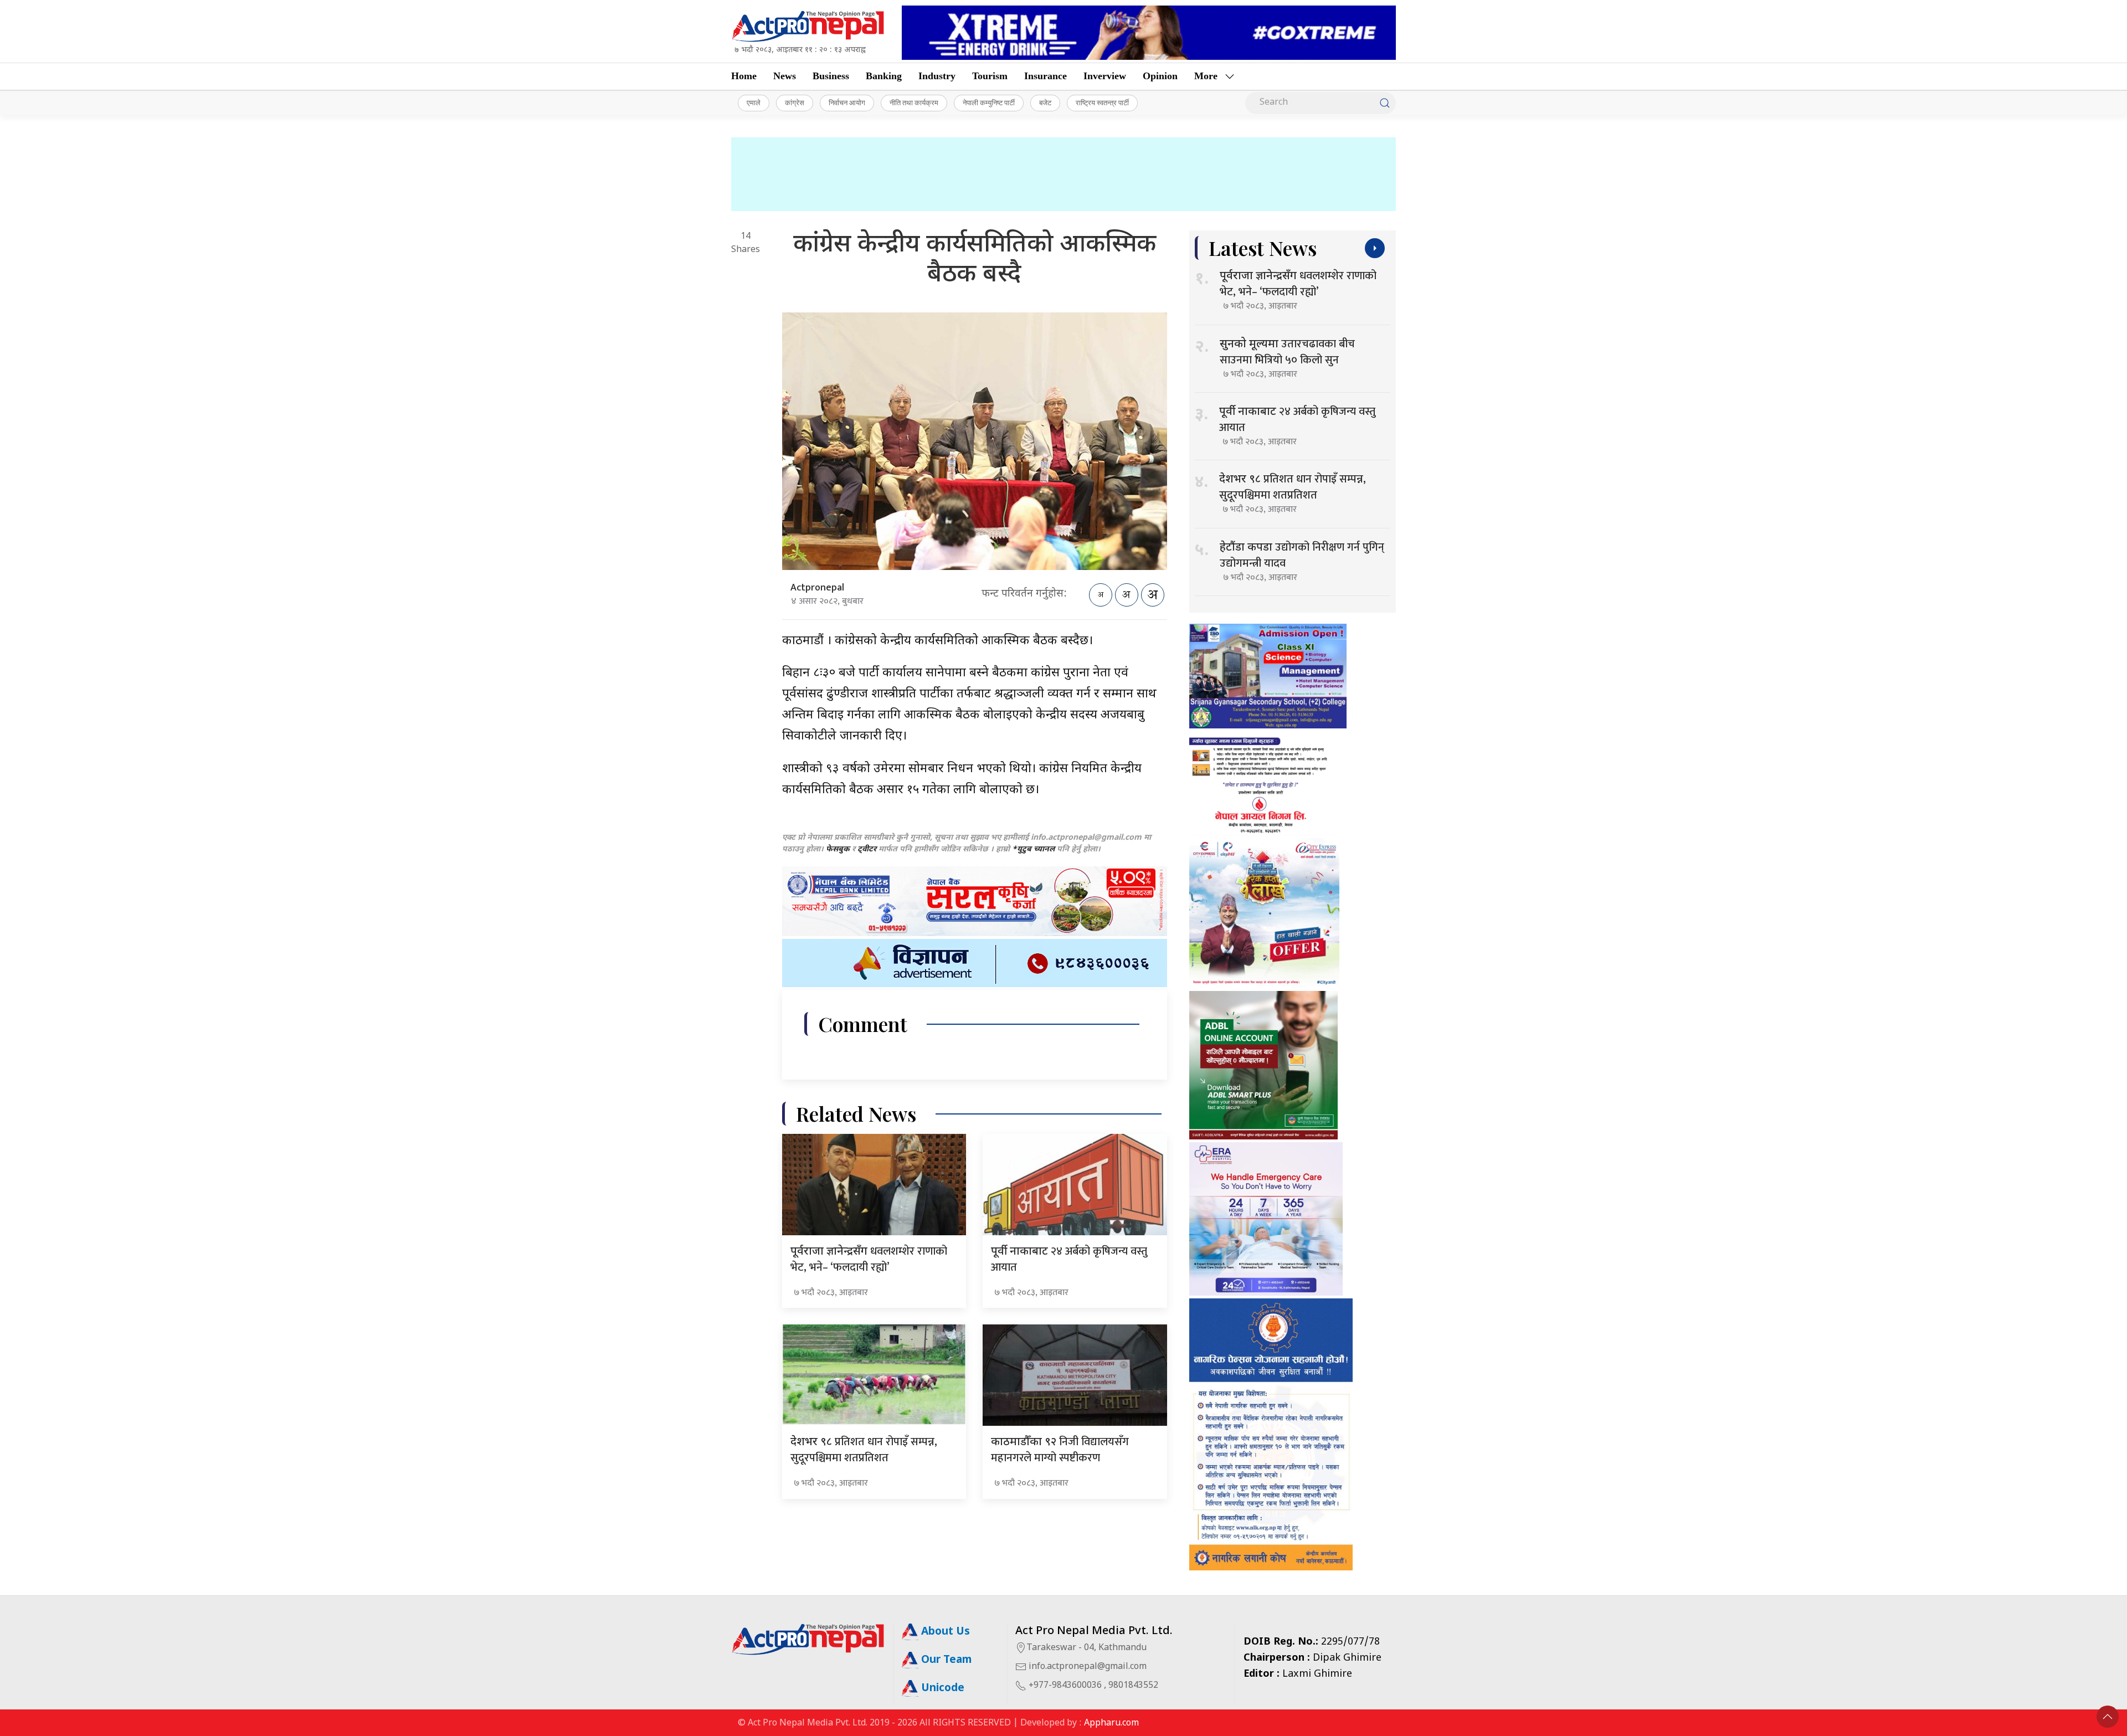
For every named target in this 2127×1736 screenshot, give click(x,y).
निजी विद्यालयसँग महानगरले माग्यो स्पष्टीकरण (1060, 1450)
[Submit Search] (1385, 103)
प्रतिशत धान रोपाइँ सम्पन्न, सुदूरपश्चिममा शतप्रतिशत (864, 1450)
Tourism (990, 76)
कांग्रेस (795, 102)
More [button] (1206, 76)
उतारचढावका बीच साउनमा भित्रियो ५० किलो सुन (1287, 352)
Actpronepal (817, 588)
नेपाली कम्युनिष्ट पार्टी (989, 102)
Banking (884, 76)
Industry (937, 76)
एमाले (754, 102)
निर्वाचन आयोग (847, 102)
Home (744, 76)
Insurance (1045, 76)
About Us (944, 1632)
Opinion (1160, 76)
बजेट (1045, 102)
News (785, 76)
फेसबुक (838, 849)
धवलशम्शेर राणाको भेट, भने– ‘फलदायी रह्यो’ (869, 1259)
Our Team (945, 1660)
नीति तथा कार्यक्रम (914, 102)
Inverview (1105, 76)
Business (831, 76)
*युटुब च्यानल (1033, 849)
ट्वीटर (867, 849)
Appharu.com (1111, 1724)
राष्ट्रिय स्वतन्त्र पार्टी (1102, 102)
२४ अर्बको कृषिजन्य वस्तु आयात (1069, 1259)
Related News (856, 1114)
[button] (2108, 1717)
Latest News (1263, 248)
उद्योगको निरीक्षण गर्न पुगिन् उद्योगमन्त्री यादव (1302, 555)
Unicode (941, 1689)
